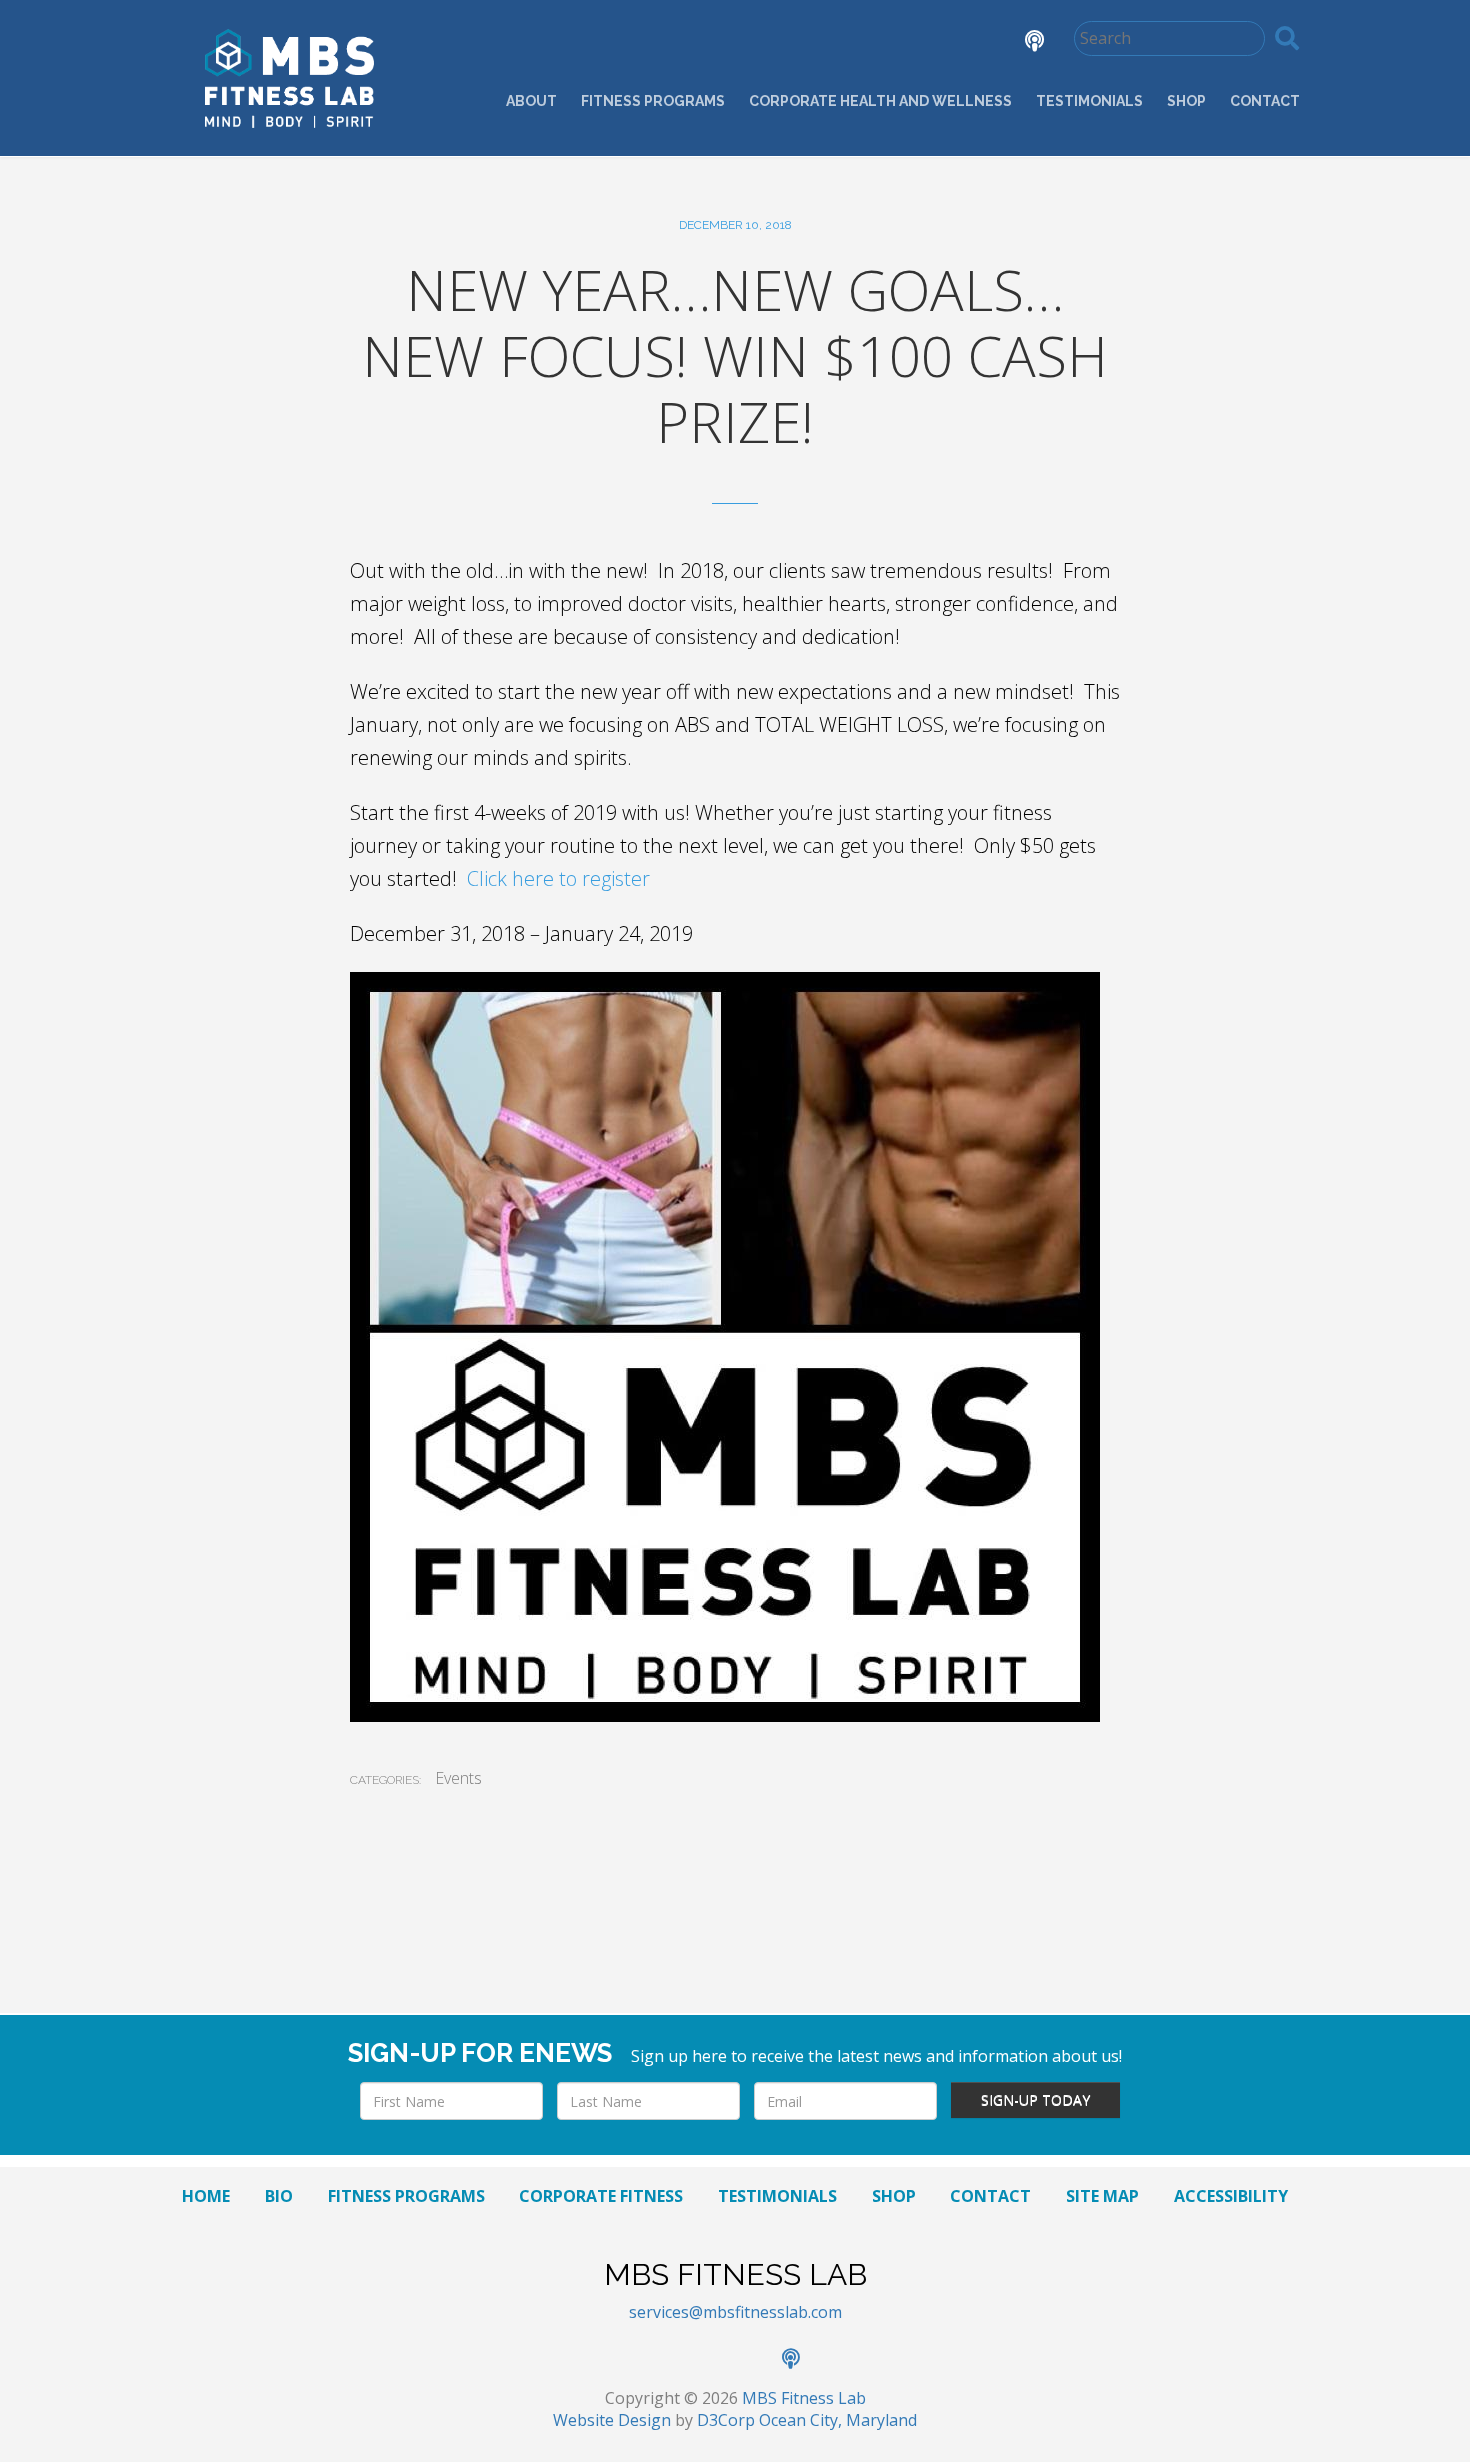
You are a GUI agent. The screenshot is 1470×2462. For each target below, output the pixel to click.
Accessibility (1231, 2196)
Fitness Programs (653, 101)
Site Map (1102, 2196)
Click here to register (558, 878)
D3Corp (726, 2420)
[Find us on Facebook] (853, 43)
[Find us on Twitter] (909, 43)
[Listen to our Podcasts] (1019, 43)
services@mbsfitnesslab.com (735, 2312)
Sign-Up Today (1035, 2099)
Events (458, 1778)
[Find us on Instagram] (965, 43)
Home (206, 2196)
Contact (1265, 101)
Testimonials (1089, 101)
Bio (279, 2196)
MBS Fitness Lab (804, 2398)
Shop (1186, 101)
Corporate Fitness (601, 2196)
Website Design (612, 2420)
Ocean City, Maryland (838, 2420)
